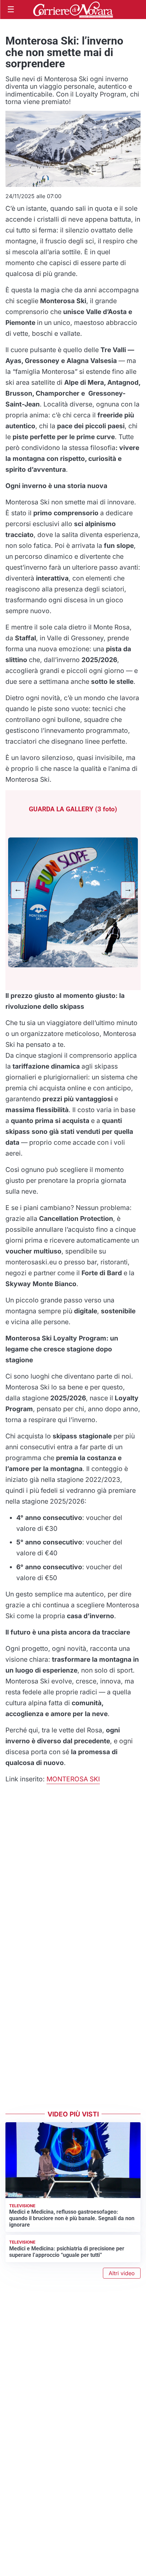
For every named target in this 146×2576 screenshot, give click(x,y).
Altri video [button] (122, 2273)
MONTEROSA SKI (73, 1779)
